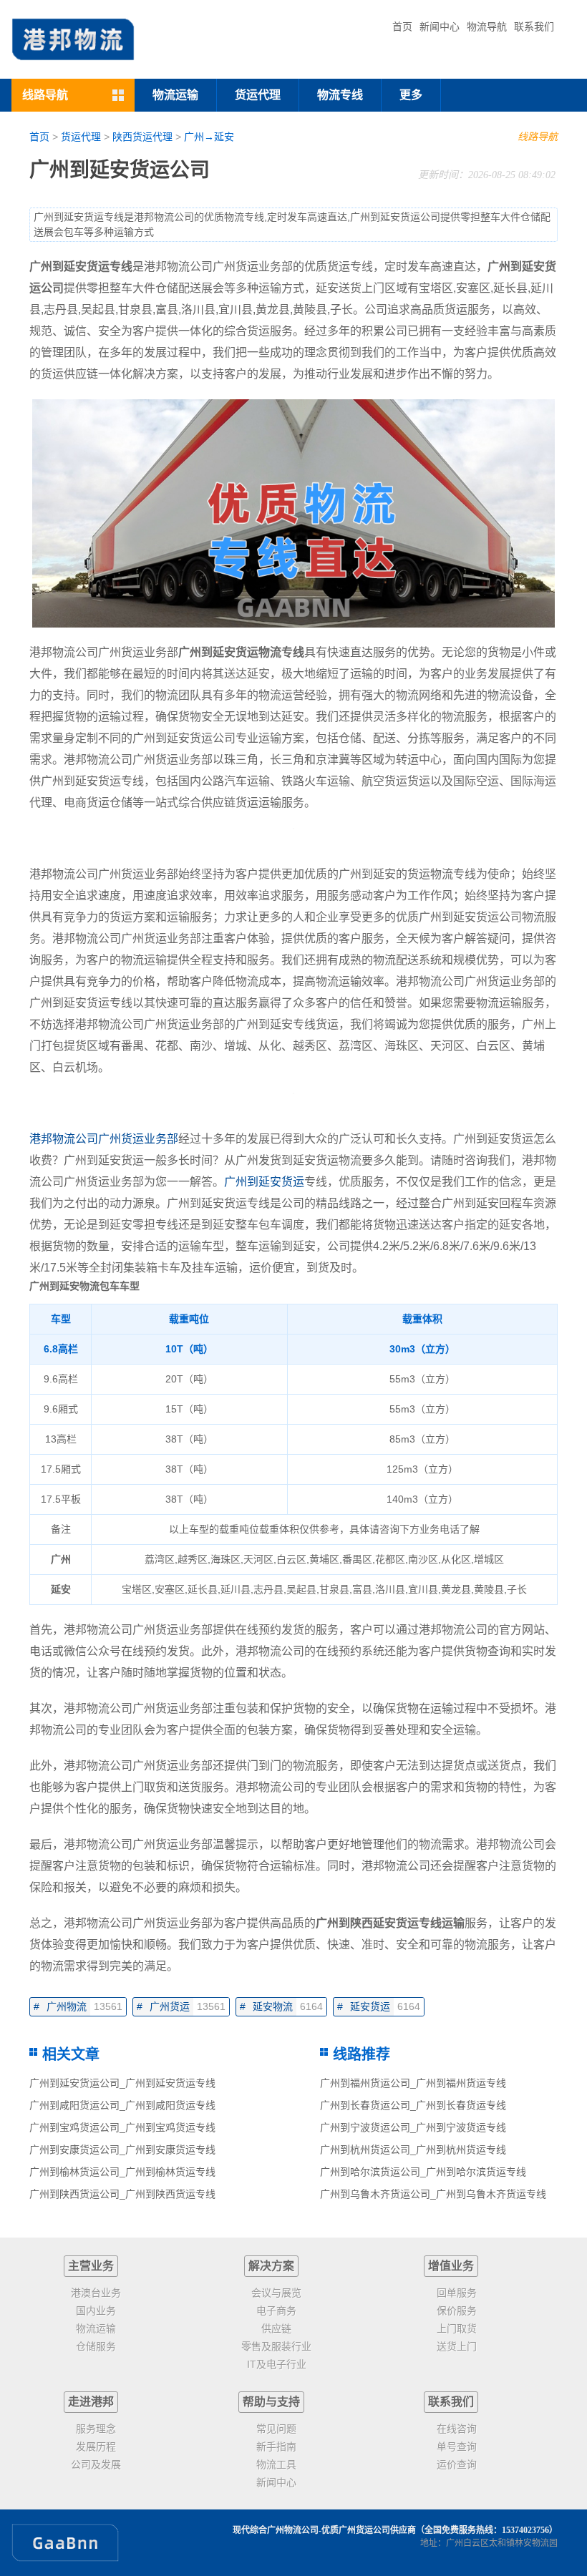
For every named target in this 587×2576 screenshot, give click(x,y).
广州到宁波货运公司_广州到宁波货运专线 (413, 2127)
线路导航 (538, 137)
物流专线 (340, 95)
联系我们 (534, 26)
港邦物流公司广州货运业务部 (104, 1139)
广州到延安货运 (264, 1182)
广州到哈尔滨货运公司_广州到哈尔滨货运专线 (423, 2172)
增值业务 (451, 2266)
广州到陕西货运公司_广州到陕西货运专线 (122, 2194)
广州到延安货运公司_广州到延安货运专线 (122, 2083)
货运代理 (258, 95)
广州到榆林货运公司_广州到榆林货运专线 (122, 2172)
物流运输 (175, 95)
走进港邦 (91, 2402)
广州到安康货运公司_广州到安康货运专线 (122, 2150)
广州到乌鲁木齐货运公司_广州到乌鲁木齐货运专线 (433, 2194)
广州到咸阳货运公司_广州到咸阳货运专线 (122, 2105)
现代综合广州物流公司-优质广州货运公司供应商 (324, 2530)
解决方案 (271, 2266)
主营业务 (91, 2266)
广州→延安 (209, 137)
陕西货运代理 (142, 137)
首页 (402, 26)
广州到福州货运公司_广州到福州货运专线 (413, 2083)
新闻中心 (440, 26)
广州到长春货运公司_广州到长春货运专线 (413, 2105)
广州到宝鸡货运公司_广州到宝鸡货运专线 (122, 2127)
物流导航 (487, 26)
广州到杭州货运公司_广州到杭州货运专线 (413, 2150)
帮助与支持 (271, 2402)
